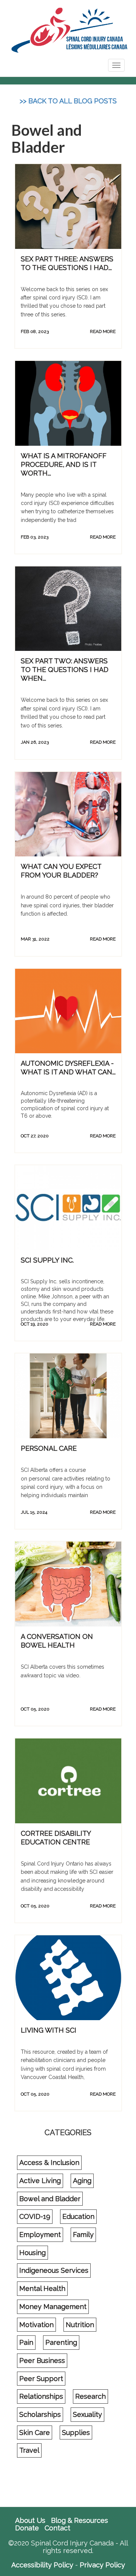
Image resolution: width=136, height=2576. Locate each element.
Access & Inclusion (49, 2163)
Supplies (76, 2433)
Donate (27, 2528)
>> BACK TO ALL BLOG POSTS (68, 101)
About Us (30, 2521)
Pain (26, 2342)
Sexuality (87, 2414)
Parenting (61, 2342)
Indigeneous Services (54, 2270)
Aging (82, 2181)
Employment (40, 2235)
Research (90, 2396)
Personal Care (49, 1448)
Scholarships (40, 2414)
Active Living (40, 2181)
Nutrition (80, 2325)
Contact (57, 2528)
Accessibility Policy (42, 2565)
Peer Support (41, 2379)
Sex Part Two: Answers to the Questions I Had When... (65, 670)
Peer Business (42, 2360)
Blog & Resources (80, 2521)
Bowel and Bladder (50, 2199)
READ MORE (103, 331)
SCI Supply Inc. (47, 1260)
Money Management (53, 2307)
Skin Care (35, 2433)
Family (83, 2235)
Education (78, 2216)
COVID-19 (35, 2216)
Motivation (36, 2325)
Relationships (41, 2396)
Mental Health (42, 2288)
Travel (29, 2450)
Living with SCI (49, 2030)
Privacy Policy (102, 2565)
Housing (32, 2253)
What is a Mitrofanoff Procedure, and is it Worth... (64, 464)
